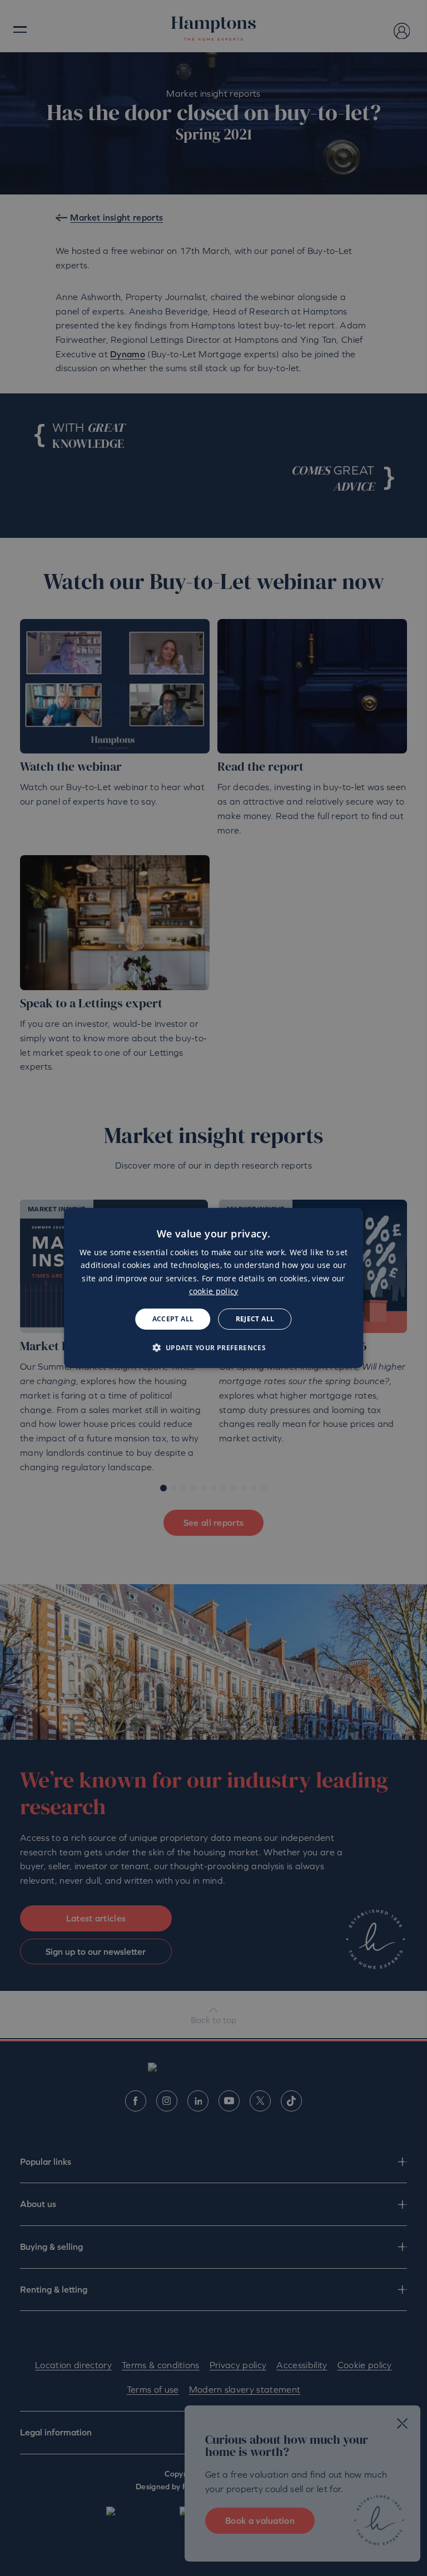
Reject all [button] (255, 1319)
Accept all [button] (173, 1319)
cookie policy (214, 1291)
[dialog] (213, 1288)
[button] (214, 1347)
